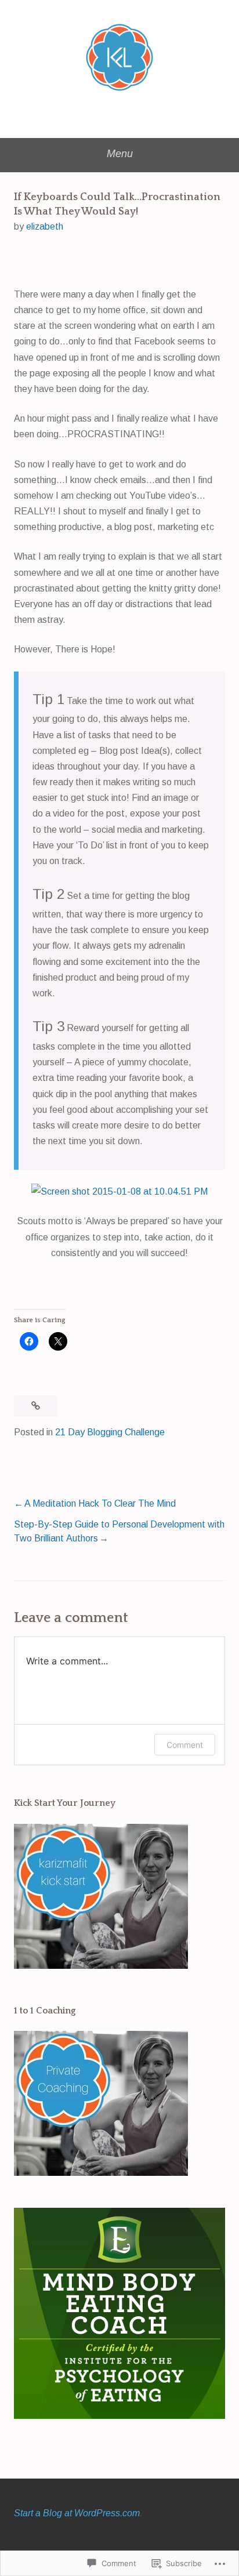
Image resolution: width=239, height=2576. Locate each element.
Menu (120, 154)
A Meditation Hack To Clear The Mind (100, 1503)
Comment (185, 1745)
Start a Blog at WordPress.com (77, 2513)
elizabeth (45, 226)
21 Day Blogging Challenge (110, 1432)
